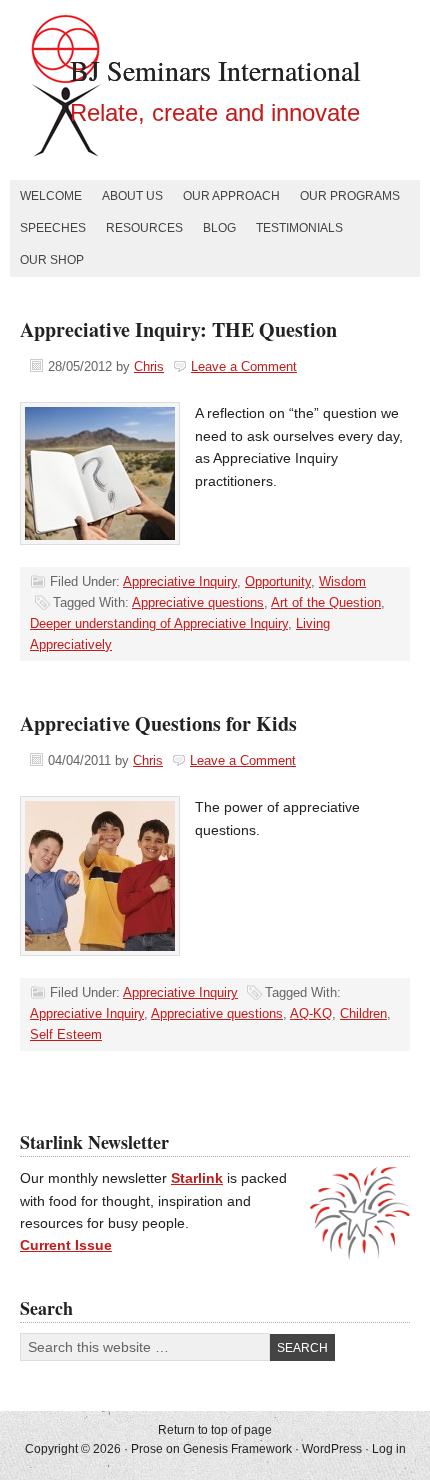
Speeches (53, 228)
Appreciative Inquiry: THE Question (178, 329)
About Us (132, 196)
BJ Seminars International (215, 70)
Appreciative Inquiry (180, 581)
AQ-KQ (311, 1013)
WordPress (332, 1449)
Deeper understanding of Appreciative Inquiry (159, 623)
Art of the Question (326, 602)
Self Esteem (66, 1034)
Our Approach (231, 196)
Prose (147, 1449)
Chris (149, 366)
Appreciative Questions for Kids (158, 723)
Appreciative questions (198, 602)
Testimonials (299, 228)
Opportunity (278, 581)
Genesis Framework (237, 1449)
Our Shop (52, 260)
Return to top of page (215, 1430)
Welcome (51, 196)
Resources (144, 228)
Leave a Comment (244, 366)
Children (363, 1013)
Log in (389, 1449)
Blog (219, 228)
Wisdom (342, 581)
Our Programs (350, 196)
